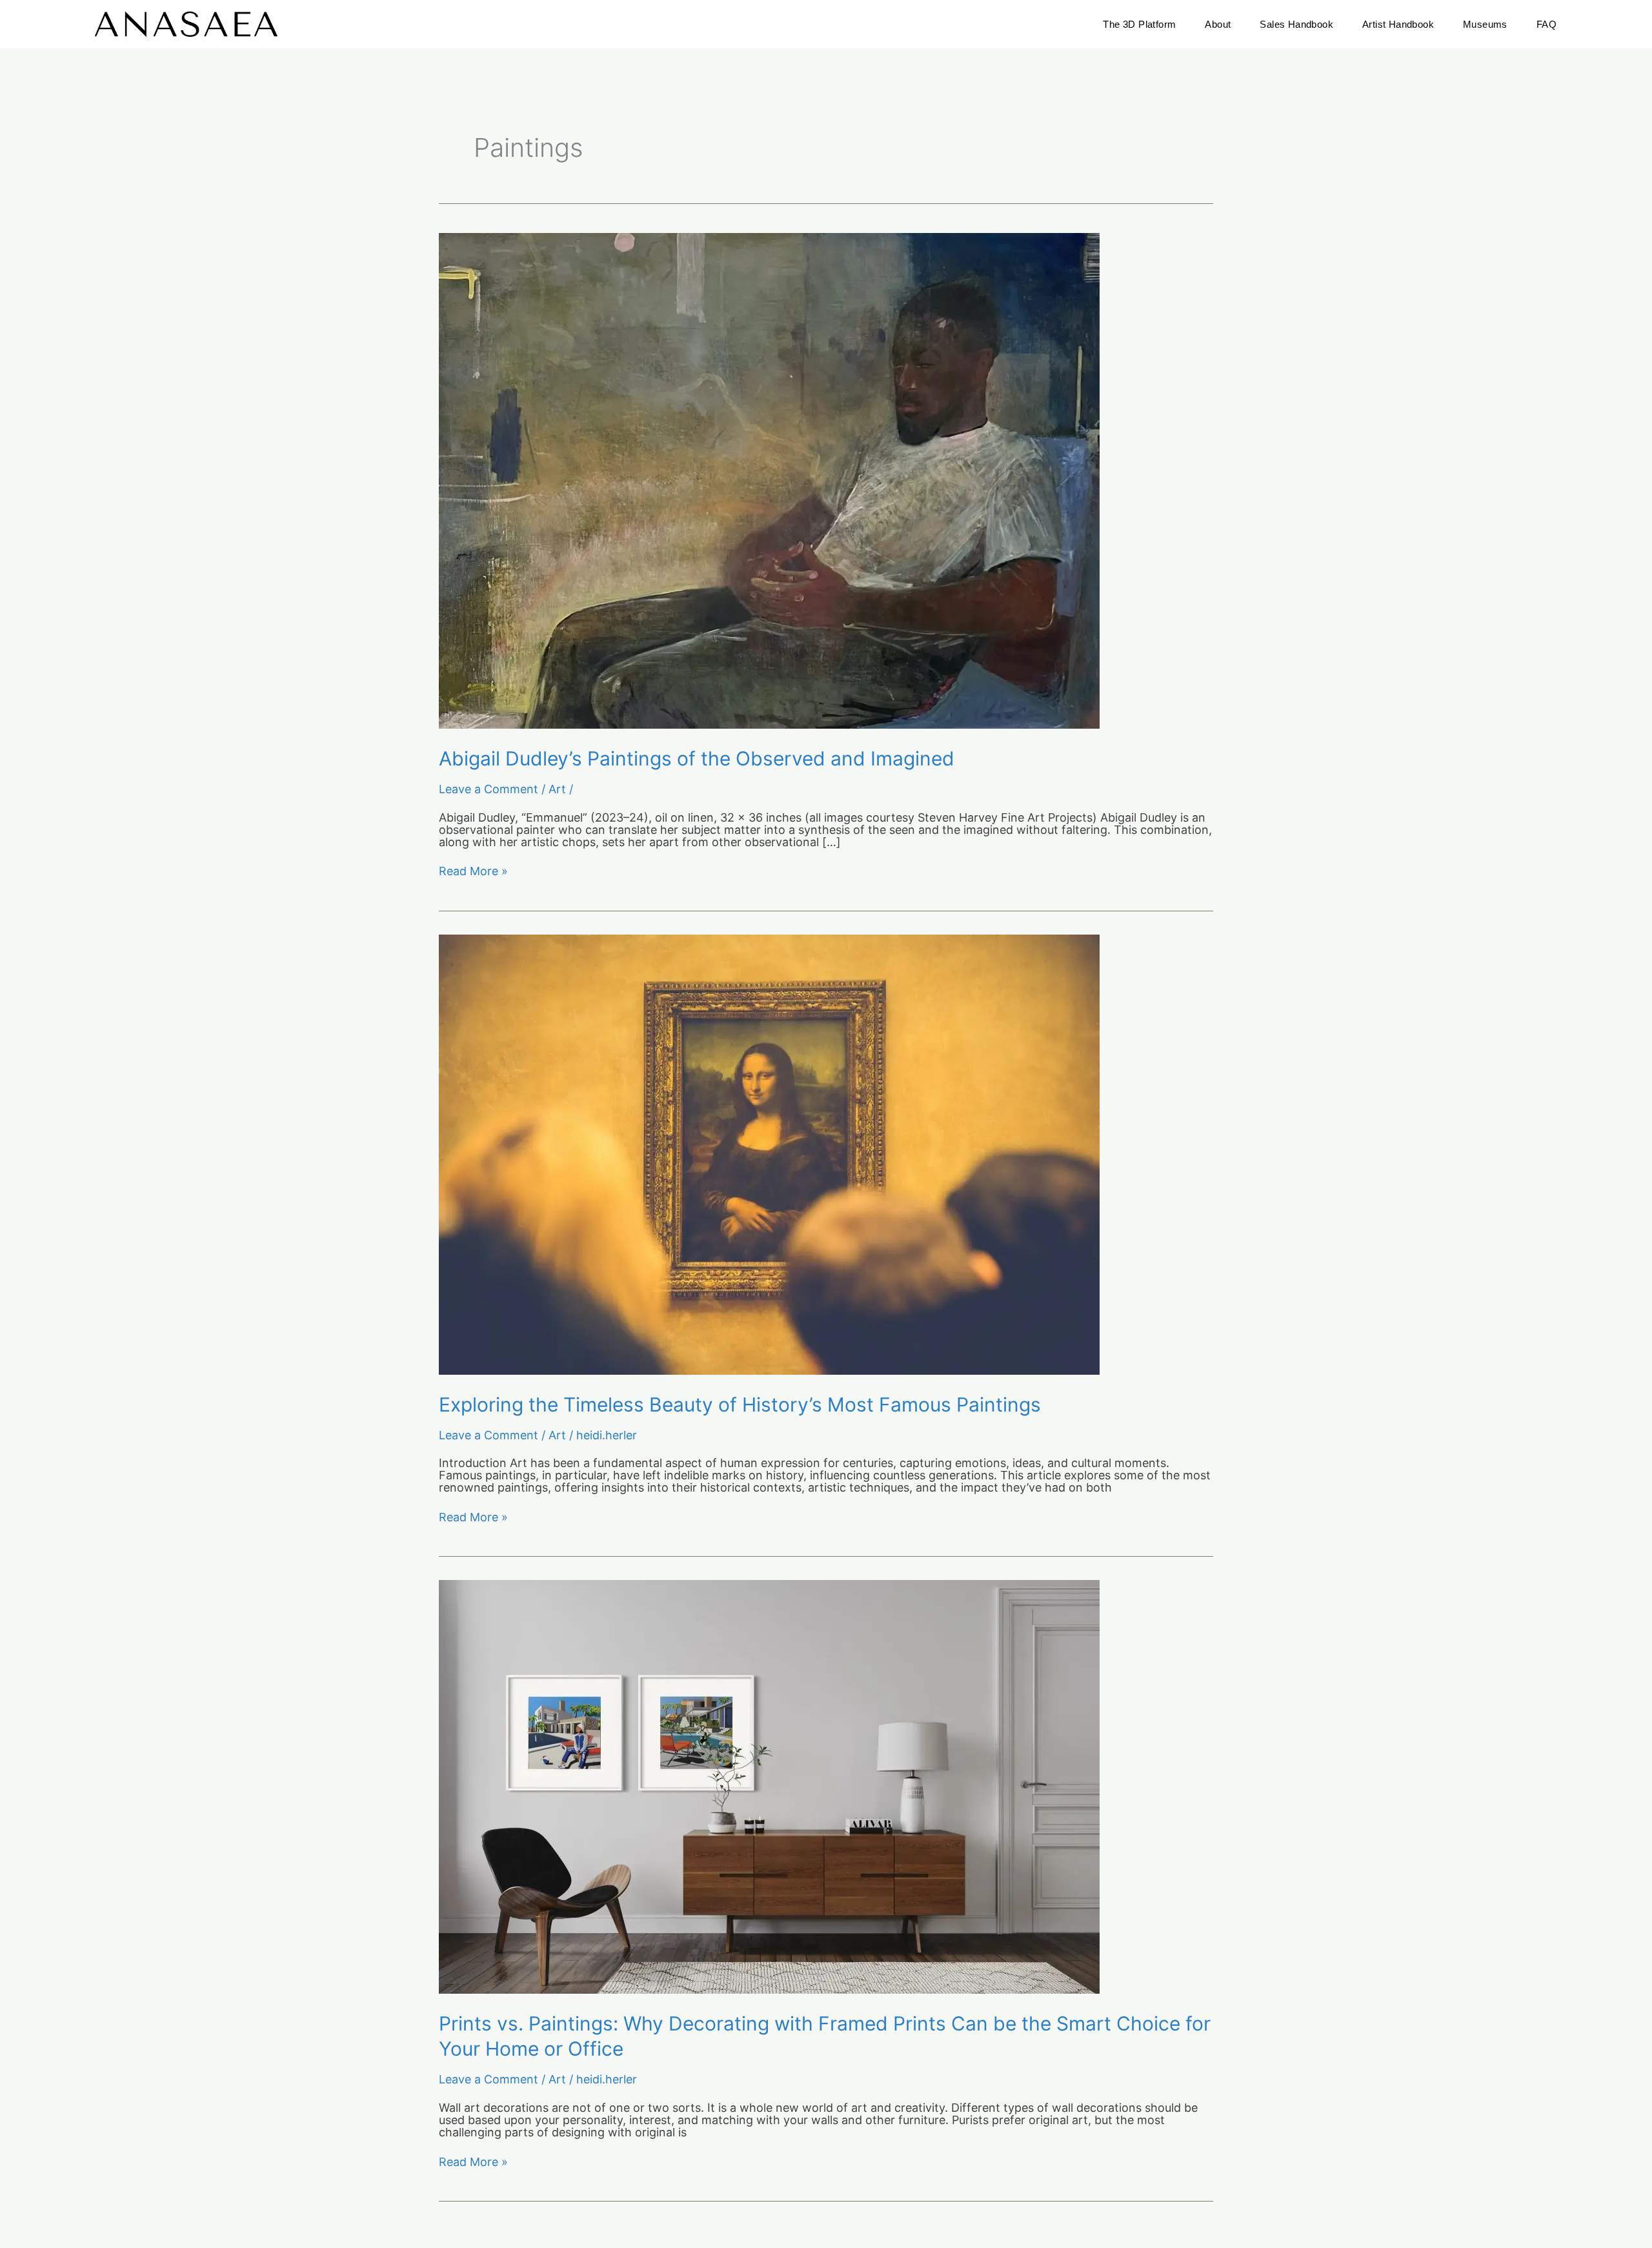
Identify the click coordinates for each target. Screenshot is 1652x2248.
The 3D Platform (1139, 24)
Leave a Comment (489, 789)
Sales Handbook (1296, 24)
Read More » (473, 872)
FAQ (1546, 24)
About (1218, 24)
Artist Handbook (1398, 24)
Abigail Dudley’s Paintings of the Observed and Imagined (697, 758)
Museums (1485, 24)
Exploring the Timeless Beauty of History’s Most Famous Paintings (740, 1404)
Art (557, 789)
